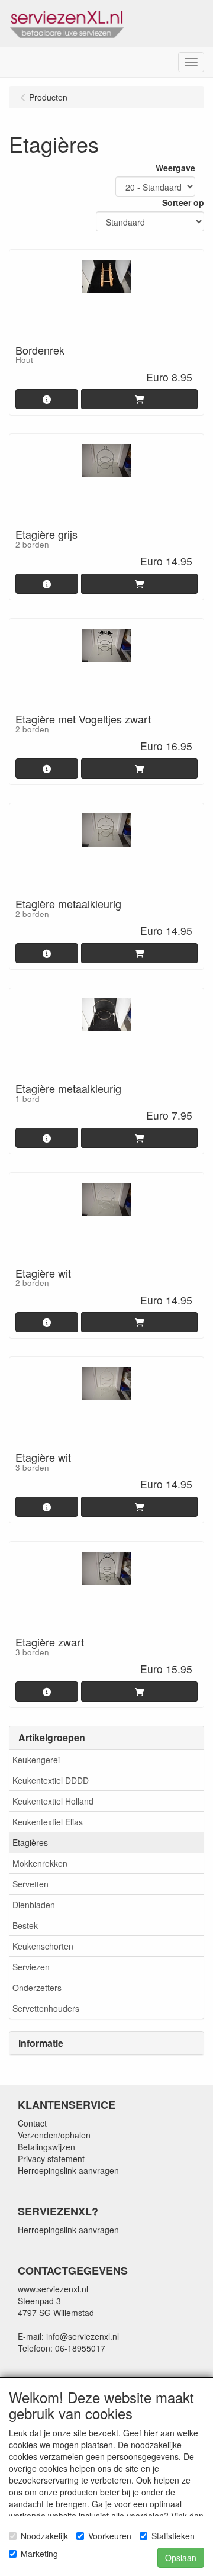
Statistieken (173, 2536)
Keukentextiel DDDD (51, 1780)
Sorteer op (183, 202)
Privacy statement (51, 2159)
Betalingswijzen (46, 2147)
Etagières (30, 1842)
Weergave (175, 168)
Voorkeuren (110, 2536)
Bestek (25, 1925)
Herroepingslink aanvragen (68, 2170)
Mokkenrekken (40, 1863)
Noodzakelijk (44, 2536)
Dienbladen (34, 1905)
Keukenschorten (43, 1946)
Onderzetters (37, 1988)
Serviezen (31, 1967)
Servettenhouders (46, 2008)
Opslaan (181, 2558)
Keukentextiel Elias (48, 1822)
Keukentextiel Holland (53, 1801)
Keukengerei (36, 1760)
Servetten (30, 1884)
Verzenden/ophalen (54, 2135)
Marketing (39, 2554)
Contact (32, 2123)
